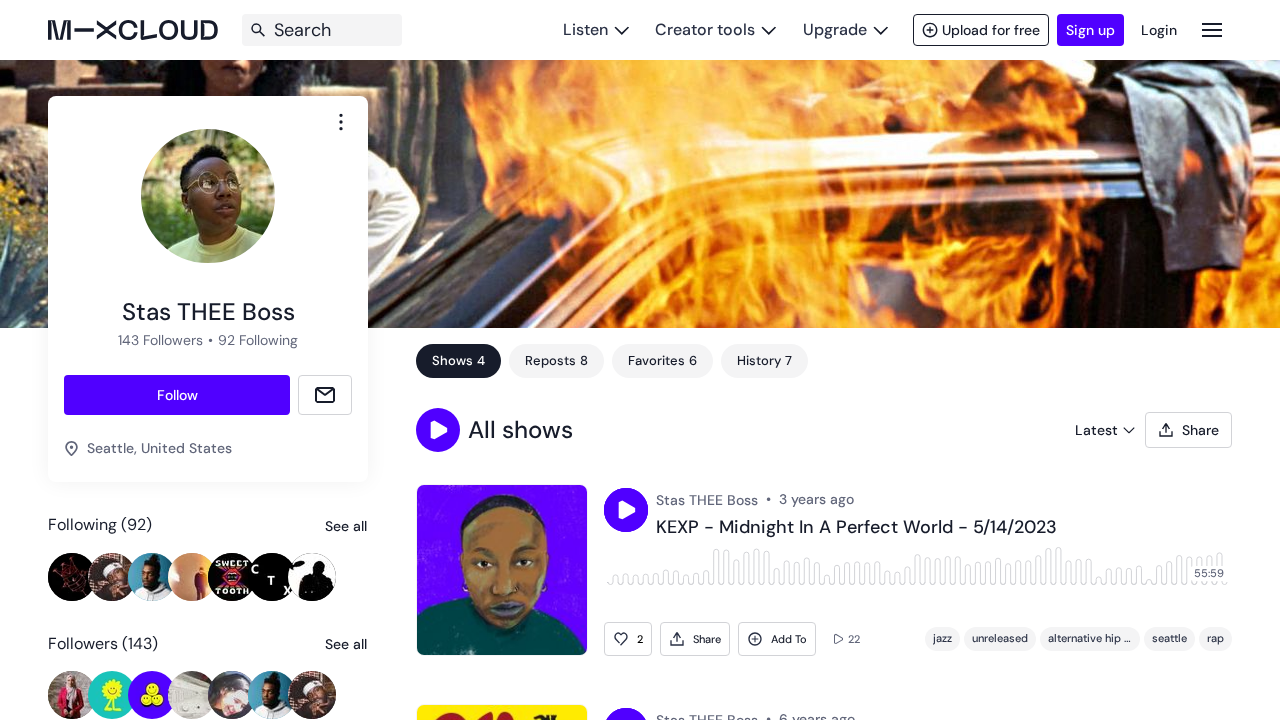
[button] (438, 430)
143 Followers (160, 340)
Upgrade (835, 29)
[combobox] (341, 122)
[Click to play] (626, 510)
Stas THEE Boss (707, 500)
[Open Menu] (1212, 29)
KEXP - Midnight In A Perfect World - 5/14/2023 (856, 528)
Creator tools (705, 29)
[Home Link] (133, 30)
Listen (585, 29)
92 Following (258, 340)
